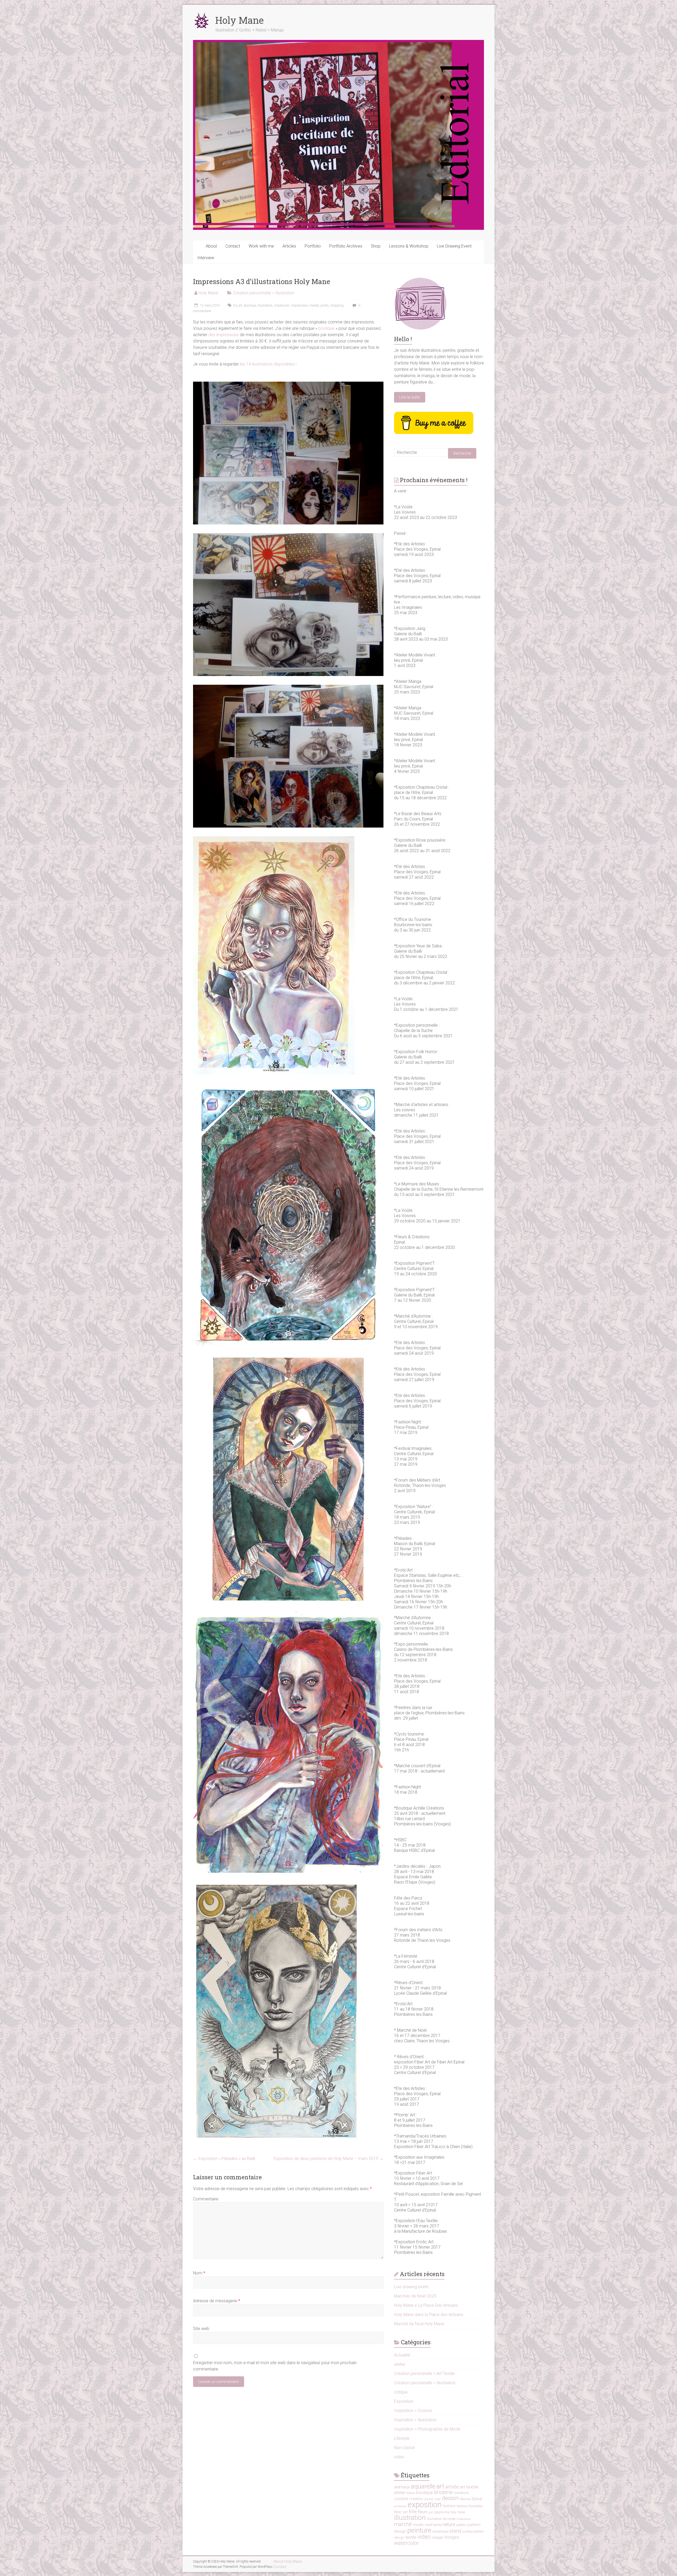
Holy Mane (239, 20)
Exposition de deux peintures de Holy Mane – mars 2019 (329, 2159)
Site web (201, 2329)
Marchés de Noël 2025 (415, 2296)
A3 (235, 305)
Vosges (452, 2537)
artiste (452, 2487)
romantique (440, 2532)
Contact (233, 246)
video (399, 2457)
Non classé (404, 2448)
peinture (419, 2530)
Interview (206, 258)
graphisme (442, 2512)
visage (438, 2537)
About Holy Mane (287, 2561)
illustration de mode (441, 2519)
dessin (450, 2498)
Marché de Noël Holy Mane (419, 2324)
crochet (429, 2499)
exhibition (400, 2506)
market (314, 305)
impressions (299, 305)
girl (431, 2512)
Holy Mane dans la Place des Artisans (429, 2315)
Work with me (261, 246)
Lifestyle (402, 2438)
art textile (469, 2487)
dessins (465, 2499)
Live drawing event (411, 2287)
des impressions (224, 335)
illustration (265, 305)
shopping (337, 305)
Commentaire (206, 2199)
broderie (443, 2492)
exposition (425, 2505)
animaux (402, 2487)
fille (413, 2512)
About (211, 246)
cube (438, 2499)
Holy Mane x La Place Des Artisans (426, 2305)
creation (416, 2499)
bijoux (411, 2493)
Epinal (477, 2499)
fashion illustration (470, 2506)
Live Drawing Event (454, 246)
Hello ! (403, 339)
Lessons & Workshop (409, 246)
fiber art (401, 2512)
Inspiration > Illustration (415, 2420)
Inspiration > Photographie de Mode (427, 2429)
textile (411, 2537)
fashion (449, 2506)
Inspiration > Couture (413, 2411)
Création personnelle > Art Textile (424, 2374)
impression (282, 305)
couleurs (461, 2493)
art (240, 305)
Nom (199, 2273)
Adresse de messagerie (217, 2301)
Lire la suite (410, 397)
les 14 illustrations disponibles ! (268, 364)
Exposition (404, 2401)
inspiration (464, 2519)
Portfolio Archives (346, 246)
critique (401, 2392)
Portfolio (313, 246)
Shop (376, 246)
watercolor (406, 2543)
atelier (400, 2364)
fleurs (423, 2512)
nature (449, 2524)
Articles (289, 246)
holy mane (458, 2512)
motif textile (433, 2525)
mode (418, 2525)
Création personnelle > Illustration (264, 293)
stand (455, 2531)
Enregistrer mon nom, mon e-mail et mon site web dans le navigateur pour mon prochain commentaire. (275, 2366)
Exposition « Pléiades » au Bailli (224, 2159)
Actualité (402, 2355)
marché (403, 2524)
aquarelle (423, 2486)
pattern (461, 2525)
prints (325, 305)
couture (401, 2499)
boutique (250, 305)
